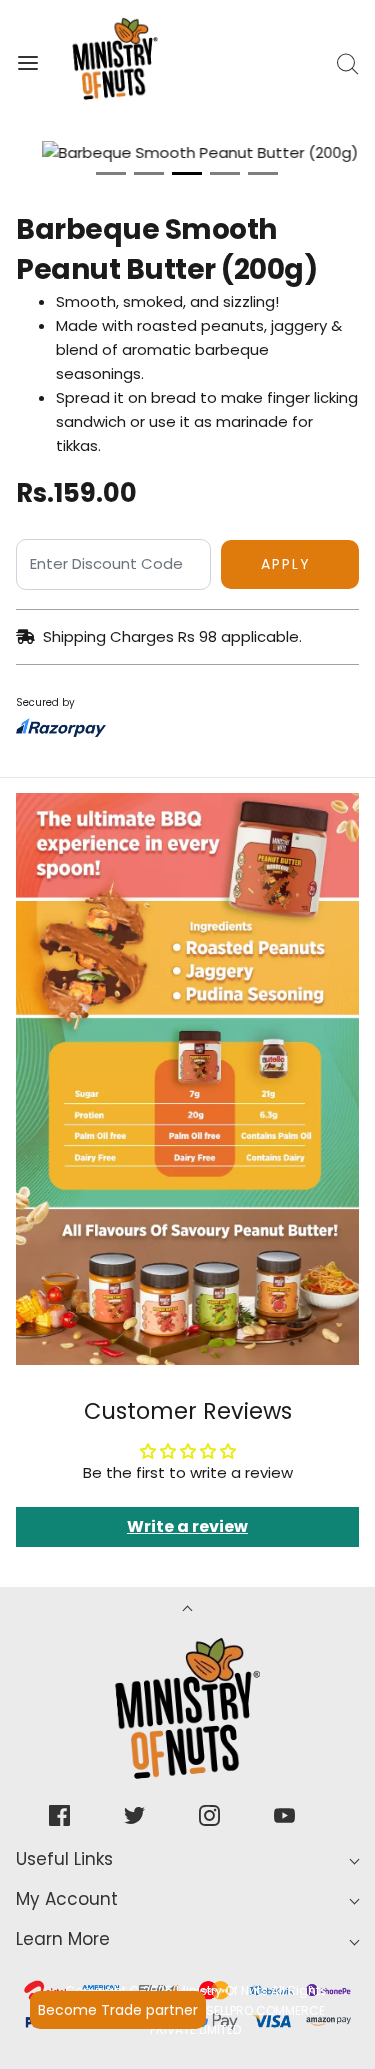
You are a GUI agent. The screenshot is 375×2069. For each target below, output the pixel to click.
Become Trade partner (118, 2010)
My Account (67, 1899)
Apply (286, 564)
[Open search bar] (347, 63)
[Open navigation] (27, 63)
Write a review (187, 1526)
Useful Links (64, 1859)
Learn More (63, 1939)
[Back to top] (187, 1610)
